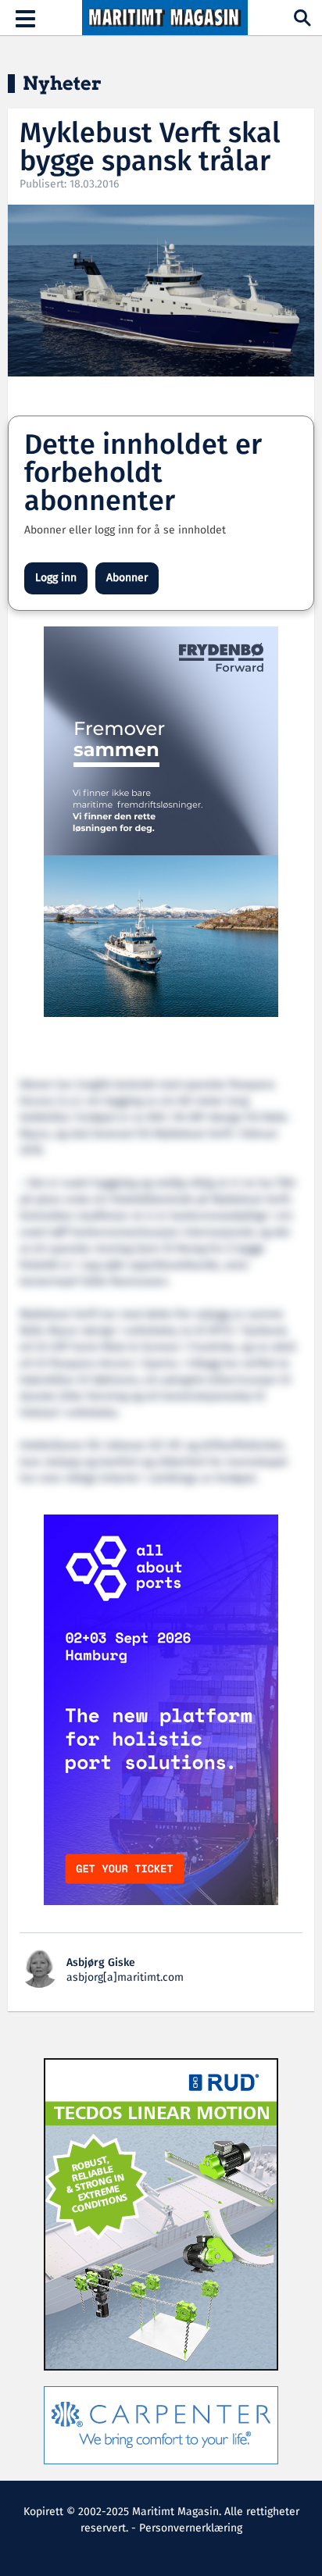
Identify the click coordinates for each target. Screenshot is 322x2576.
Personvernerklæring (191, 2528)
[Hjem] (165, 18)
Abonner (127, 578)
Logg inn (56, 578)
